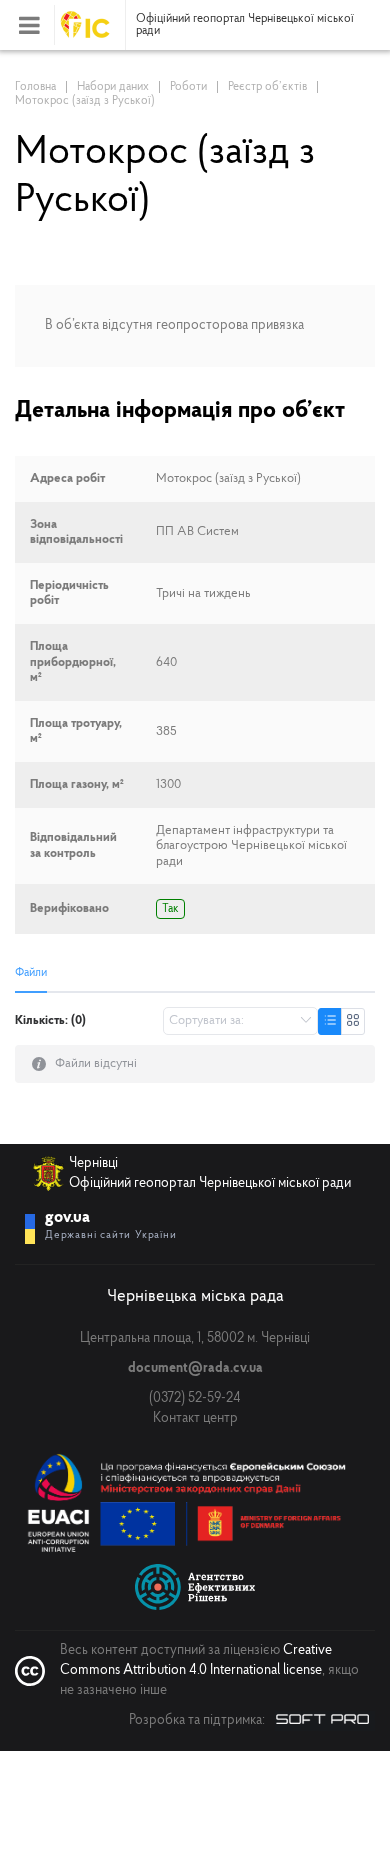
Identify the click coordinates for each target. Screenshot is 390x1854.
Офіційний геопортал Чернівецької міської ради (245, 25)
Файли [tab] (31, 973)
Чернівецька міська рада (195, 1296)
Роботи (188, 87)
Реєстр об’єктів (267, 87)
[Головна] (93, 25)
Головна (35, 87)
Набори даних (113, 87)
